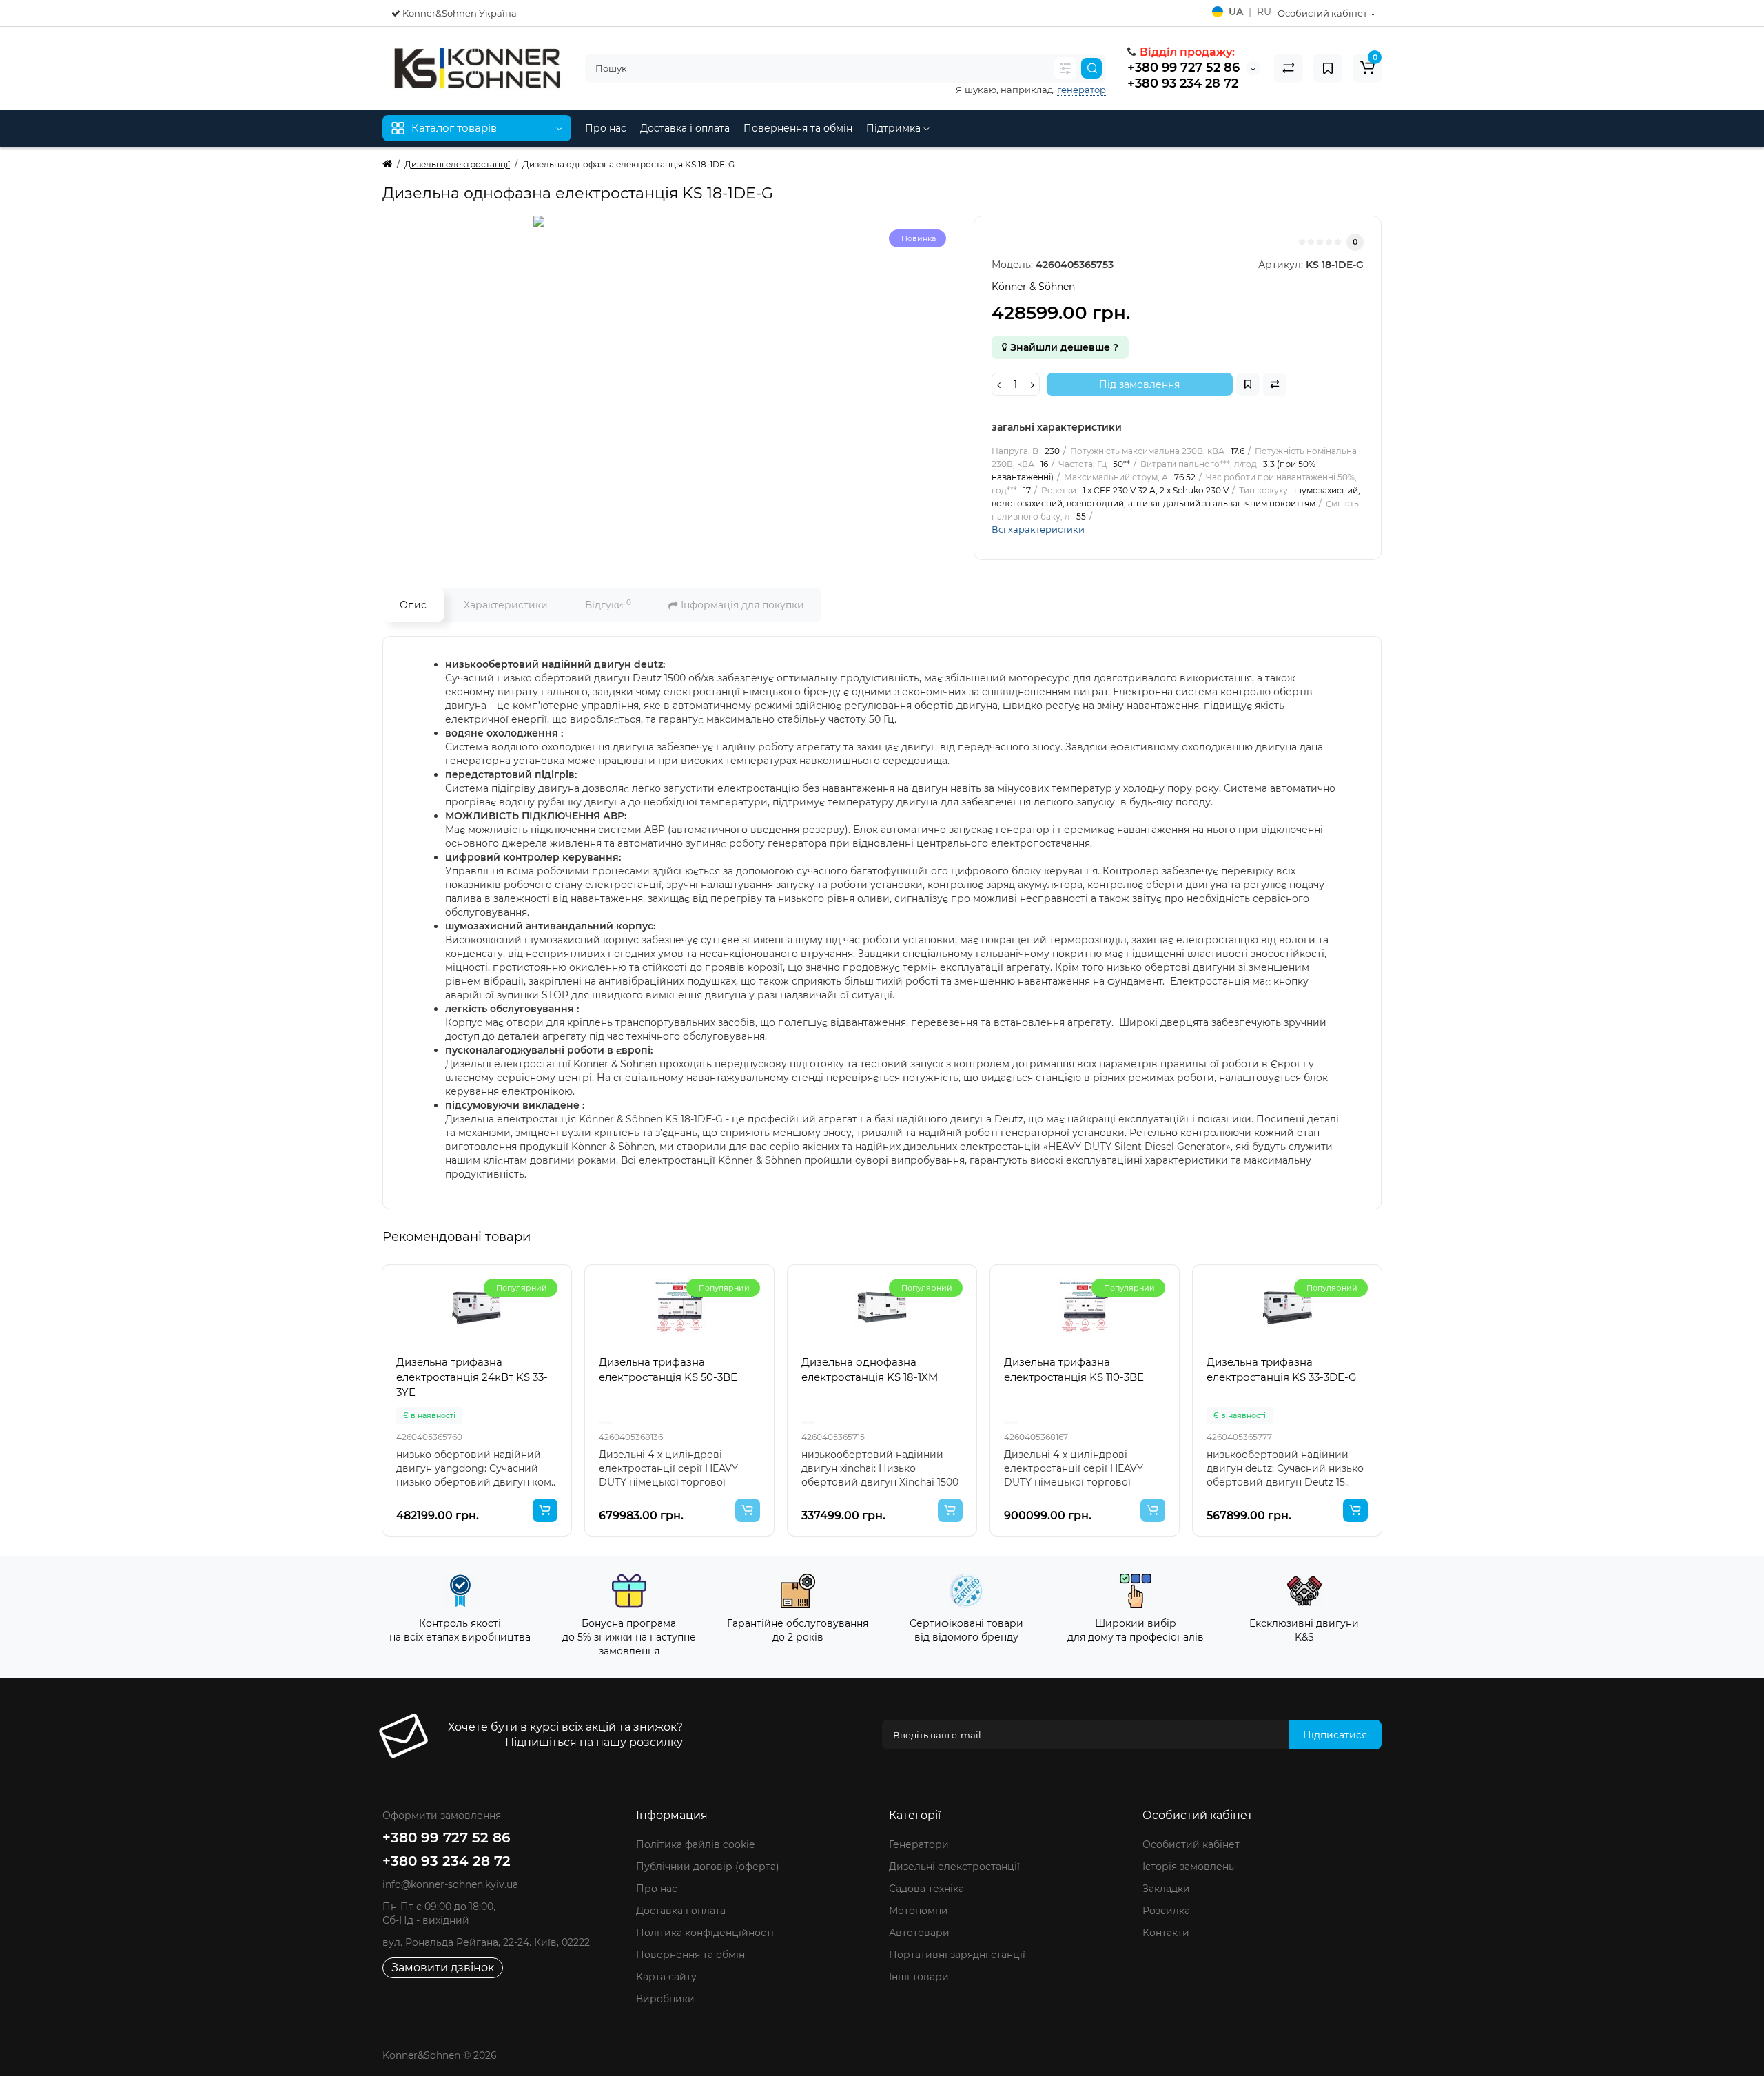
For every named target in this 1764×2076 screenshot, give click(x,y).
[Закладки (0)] (1328, 68)
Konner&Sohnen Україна (459, 13)
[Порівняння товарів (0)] (1289, 68)
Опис (413, 605)
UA (1236, 12)
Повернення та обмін (798, 128)
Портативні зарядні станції (957, 1955)
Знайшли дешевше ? (1063, 347)
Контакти (1166, 1933)
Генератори (919, 1844)
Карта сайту (666, 1977)
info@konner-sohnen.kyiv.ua (450, 1884)
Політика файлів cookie (695, 1844)
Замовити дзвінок (443, 1967)
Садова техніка (926, 1889)
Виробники (665, 1999)
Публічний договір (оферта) (708, 1867)
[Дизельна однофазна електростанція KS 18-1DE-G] (671, 353)
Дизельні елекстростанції (954, 1867)
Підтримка (895, 128)
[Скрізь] (1065, 68)
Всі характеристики (1038, 529)
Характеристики (506, 605)
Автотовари (919, 1933)
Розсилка (1166, 1911)
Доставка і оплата (685, 128)
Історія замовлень (1188, 1867)
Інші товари (919, 1977)
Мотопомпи (919, 1911)
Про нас (606, 128)
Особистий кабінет (1191, 1844)
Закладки (1166, 1889)
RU (1264, 12)
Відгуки (608, 605)
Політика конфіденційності (705, 1933)
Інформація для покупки (741, 605)
